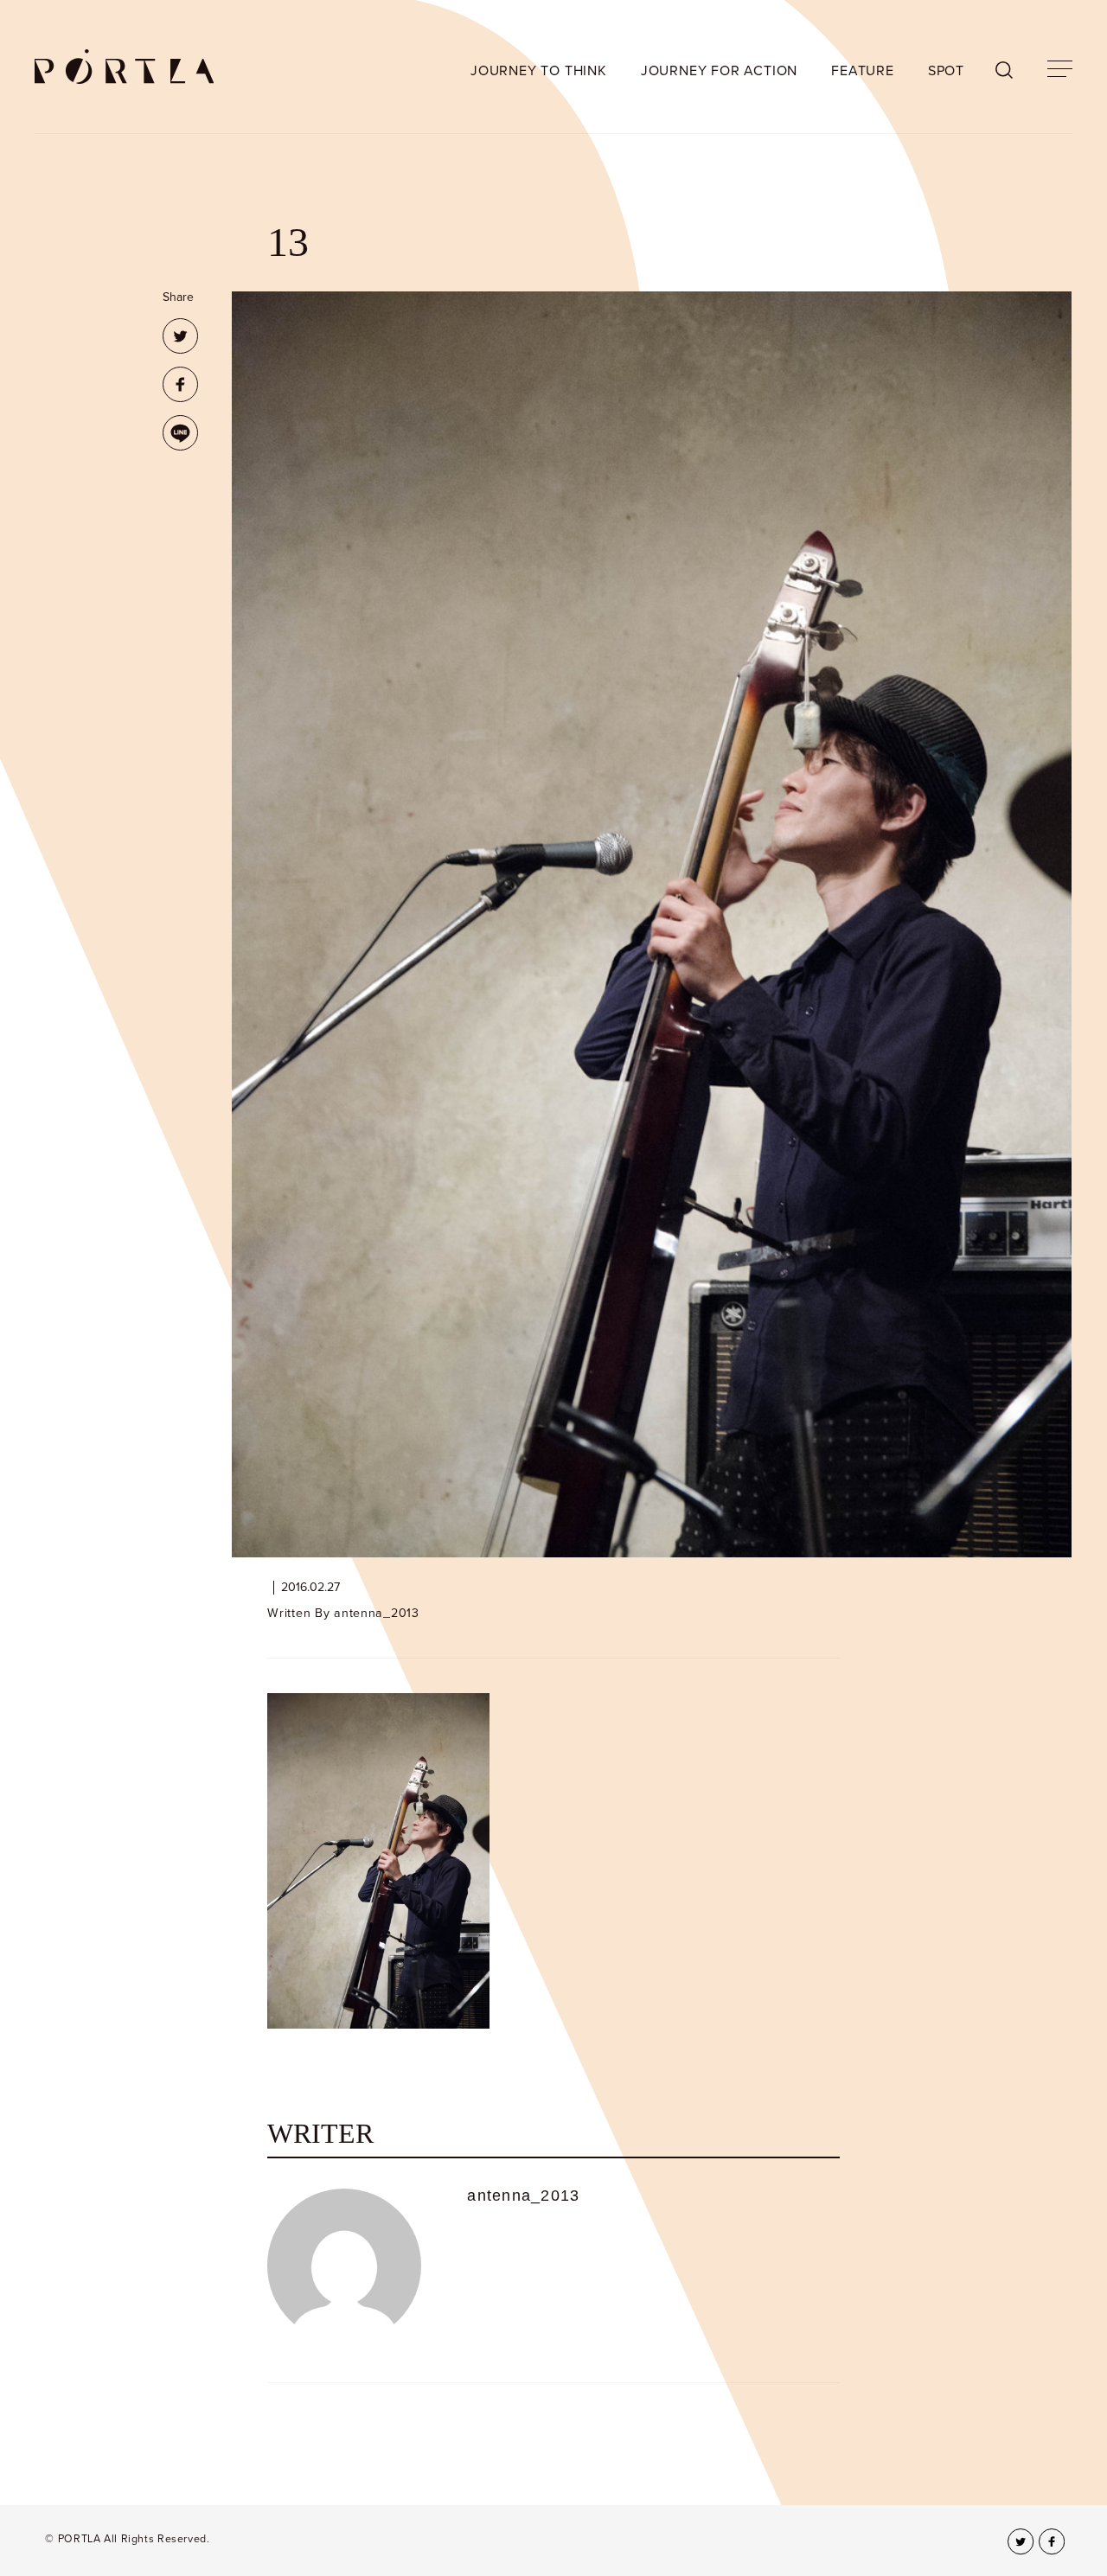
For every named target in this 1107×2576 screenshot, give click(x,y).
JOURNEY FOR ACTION (719, 71)
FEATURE (863, 71)
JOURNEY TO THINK (539, 71)
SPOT (946, 71)
